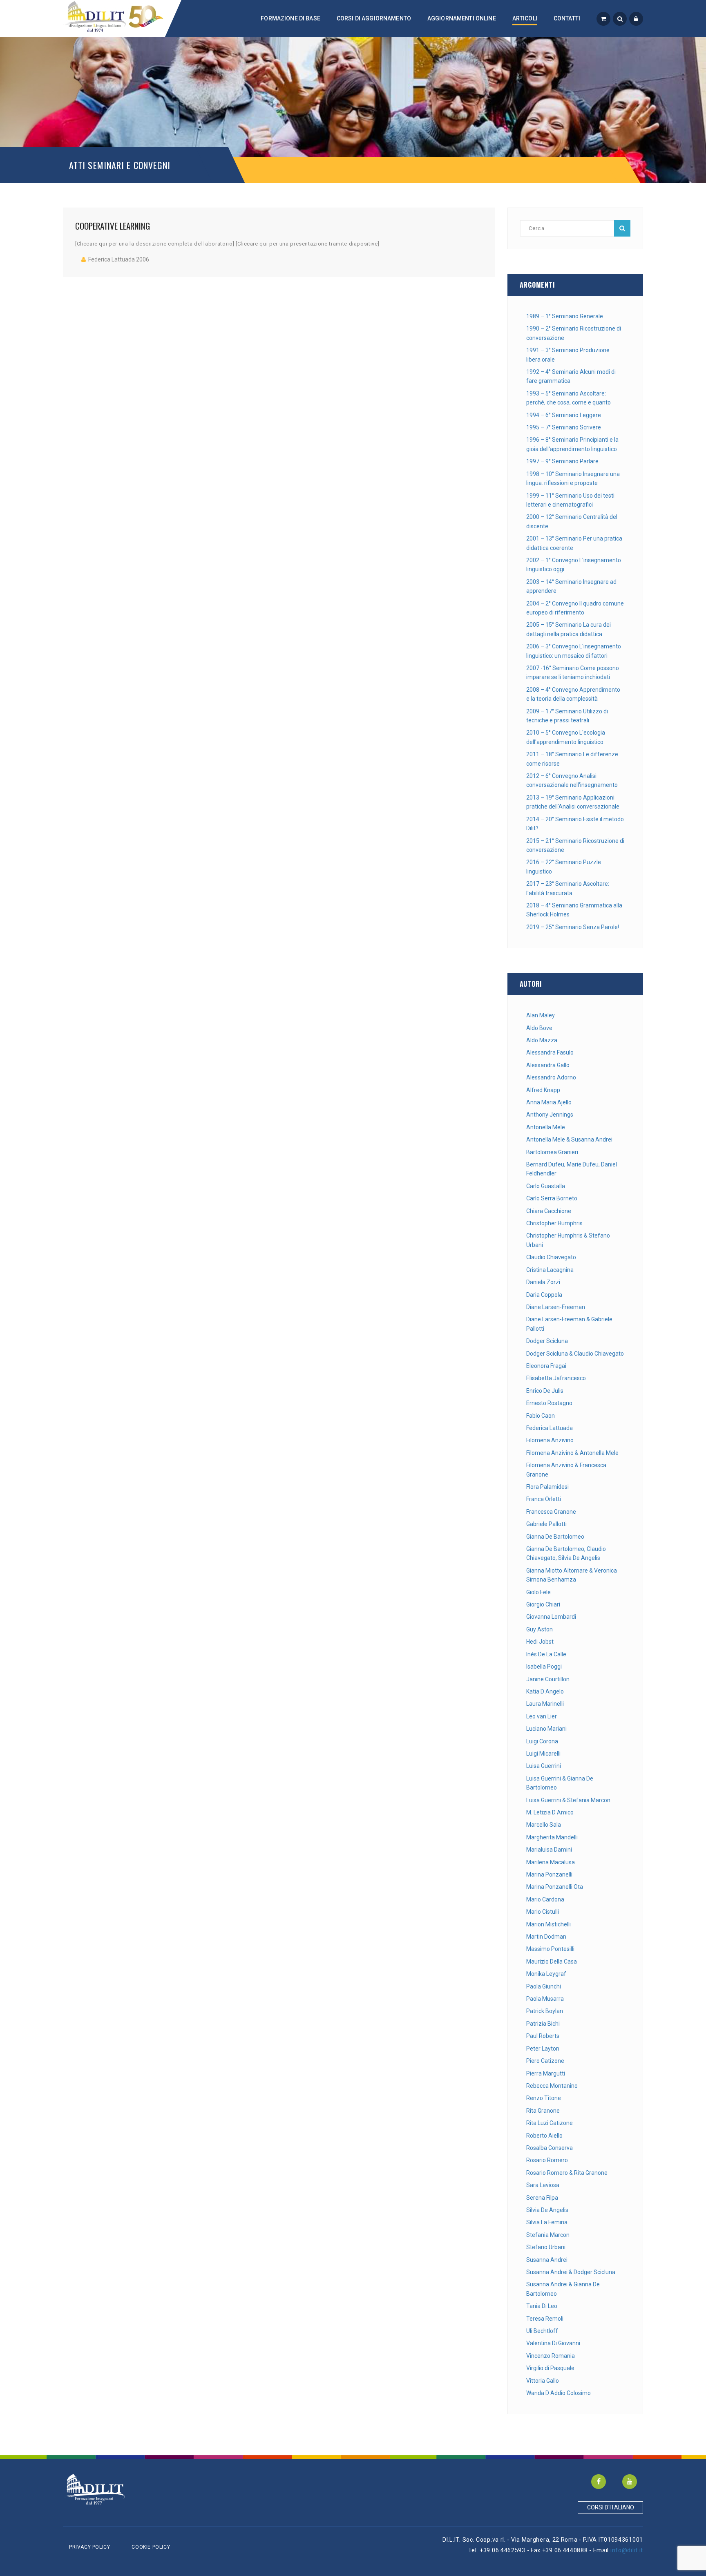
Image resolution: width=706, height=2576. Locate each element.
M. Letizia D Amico (550, 1812)
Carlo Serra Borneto (552, 1198)
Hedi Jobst (540, 1642)
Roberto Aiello (544, 2136)
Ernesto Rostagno (549, 1403)
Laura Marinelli (545, 1704)
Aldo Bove (539, 1028)
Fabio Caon (541, 1416)
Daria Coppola (544, 1295)
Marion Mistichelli (548, 1924)
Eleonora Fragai (546, 1366)
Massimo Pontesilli (550, 1949)
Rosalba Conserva (550, 2148)
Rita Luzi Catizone (550, 2123)
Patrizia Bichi (543, 2024)
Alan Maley (541, 1015)
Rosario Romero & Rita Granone (567, 2173)
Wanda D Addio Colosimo (559, 2393)
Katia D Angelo (545, 1691)
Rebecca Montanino (552, 2086)
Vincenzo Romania (551, 2356)
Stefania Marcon (548, 2235)
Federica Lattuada (550, 1428)
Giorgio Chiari (543, 1604)
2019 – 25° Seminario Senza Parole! (573, 927)
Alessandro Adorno (551, 1077)
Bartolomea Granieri (552, 1152)
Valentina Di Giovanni (553, 2343)
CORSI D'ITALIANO (611, 2507)
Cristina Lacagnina (550, 1270)
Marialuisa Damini (549, 1850)
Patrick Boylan (545, 2011)
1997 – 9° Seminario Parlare (562, 461)
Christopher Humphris (554, 1223)
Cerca (622, 228)
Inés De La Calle (546, 1654)
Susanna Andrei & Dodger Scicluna (571, 2272)
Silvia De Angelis (547, 2210)
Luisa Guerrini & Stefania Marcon (568, 1800)
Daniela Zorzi (543, 1282)
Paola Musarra (545, 1999)
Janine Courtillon (548, 1679)
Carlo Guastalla (546, 1186)
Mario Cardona (545, 1899)
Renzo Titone (544, 2098)
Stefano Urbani (546, 2247)
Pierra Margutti (546, 2073)
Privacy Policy (89, 2547)
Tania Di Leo (542, 2306)
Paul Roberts (543, 2036)
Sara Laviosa (543, 2185)
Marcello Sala (544, 1825)
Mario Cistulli (543, 1912)
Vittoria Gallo (543, 2381)
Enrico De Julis (545, 1391)
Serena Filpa (542, 2198)
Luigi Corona (542, 1741)
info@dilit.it (627, 2550)
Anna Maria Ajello (549, 1102)
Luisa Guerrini (544, 1766)
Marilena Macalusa (551, 1862)
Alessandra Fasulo (550, 1052)
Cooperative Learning (113, 226)
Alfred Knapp (543, 1090)
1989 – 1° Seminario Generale (565, 316)
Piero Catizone (545, 2061)
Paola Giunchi (544, 1986)
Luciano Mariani (546, 1729)
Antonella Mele (546, 1127)
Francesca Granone (551, 1512)
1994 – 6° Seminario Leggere (564, 415)
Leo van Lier (542, 1716)
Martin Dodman (546, 1937)
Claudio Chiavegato (551, 1257)
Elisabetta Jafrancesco (556, 1378)
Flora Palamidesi (547, 1487)
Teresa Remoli (545, 2319)
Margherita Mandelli (552, 1837)
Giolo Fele (538, 1592)
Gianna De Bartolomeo (555, 1537)
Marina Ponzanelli (549, 1874)
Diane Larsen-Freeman (556, 1307)
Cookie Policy (151, 2547)
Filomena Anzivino (550, 1440)
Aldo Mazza (542, 1040)
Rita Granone (543, 2111)
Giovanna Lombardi (551, 1617)
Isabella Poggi (544, 1667)
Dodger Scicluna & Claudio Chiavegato (575, 1354)
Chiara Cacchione (549, 1211)
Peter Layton (543, 2049)
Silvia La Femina (547, 2222)
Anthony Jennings (550, 1115)
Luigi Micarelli (543, 1754)
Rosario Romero (547, 2160)
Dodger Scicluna (547, 1341)
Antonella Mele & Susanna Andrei (569, 1139)
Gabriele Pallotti (546, 1524)
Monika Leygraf (546, 1974)
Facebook (599, 2482)
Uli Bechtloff (542, 2331)
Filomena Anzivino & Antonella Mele (572, 1453)
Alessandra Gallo (548, 1065)
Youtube (630, 2482)
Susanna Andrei (547, 2260)
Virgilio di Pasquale (550, 2368)
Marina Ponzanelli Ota (555, 1887)
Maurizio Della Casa (552, 1962)
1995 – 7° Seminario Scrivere (564, 427)
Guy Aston (540, 1629)
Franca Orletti (544, 1499)
